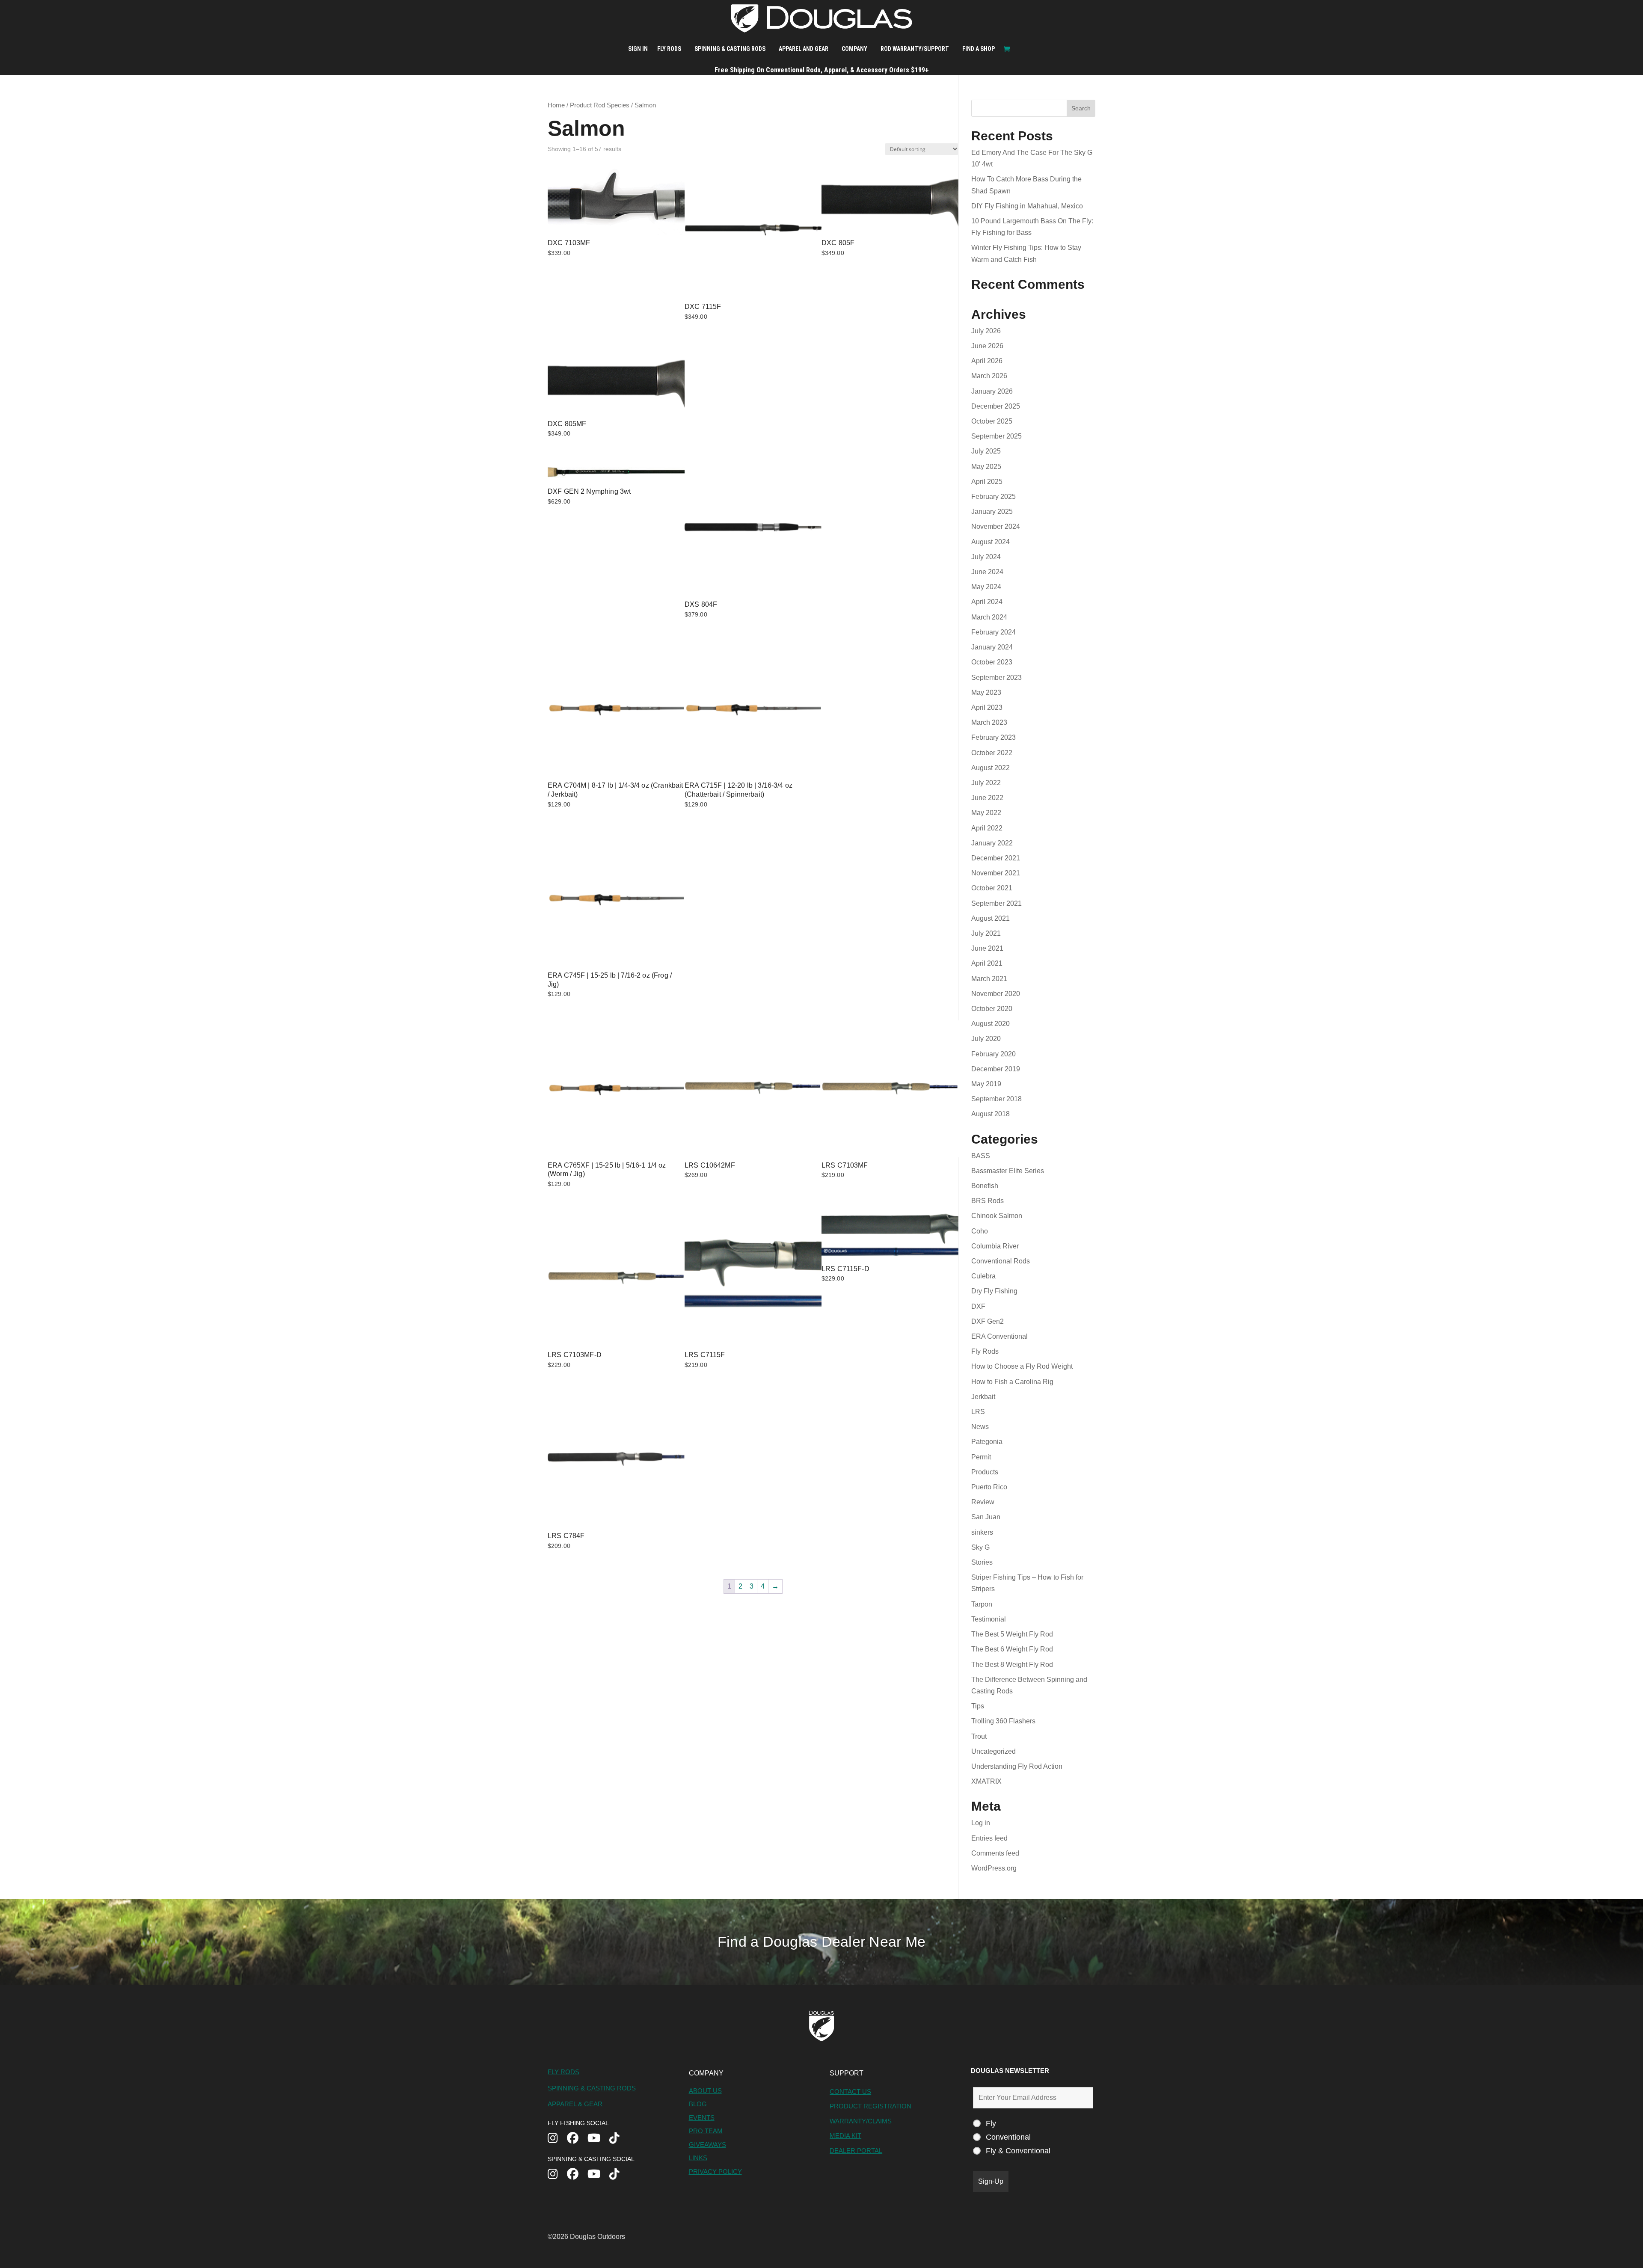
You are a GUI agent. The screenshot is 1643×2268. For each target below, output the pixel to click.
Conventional (1008, 2137)
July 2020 (986, 1039)
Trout (979, 1736)
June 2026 (987, 346)
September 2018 (996, 1099)
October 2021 (992, 888)
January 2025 (992, 511)
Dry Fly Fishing (994, 1291)
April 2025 (987, 482)
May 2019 (986, 1084)
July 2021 (986, 933)
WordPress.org (994, 1868)
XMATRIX (986, 1781)
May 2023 (986, 692)
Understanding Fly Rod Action (1017, 1766)
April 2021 (987, 963)
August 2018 (991, 1114)
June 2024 (987, 572)
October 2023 (992, 662)
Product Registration (870, 2106)
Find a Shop (979, 49)
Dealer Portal (856, 2151)
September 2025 (996, 436)
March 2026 (989, 376)
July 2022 (986, 783)
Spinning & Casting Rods (730, 49)
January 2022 (992, 843)
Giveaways (707, 2145)
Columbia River (995, 1246)
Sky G (980, 1547)
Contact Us (850, 2092)
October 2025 (992, 421)
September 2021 (996, 903)
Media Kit (845, 2136)
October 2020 (992, 1009)
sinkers (982, 1532)
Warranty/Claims (861, 2121)
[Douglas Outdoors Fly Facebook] (577, 2139)
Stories (982, 1562)
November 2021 (996, 873)
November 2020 (996, 994)
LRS (978, 1412)
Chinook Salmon (997, 1216)
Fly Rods (669, 49)
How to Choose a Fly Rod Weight (1022, 1366)
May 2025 (986, 467)
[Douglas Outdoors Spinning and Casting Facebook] (577, 2175)
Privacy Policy (715, 2172)
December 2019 (996, 1069)
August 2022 (991, 768)
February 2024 (994, 632)
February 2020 (994, 1054)
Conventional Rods (1001, 1261)
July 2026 (986, 331)
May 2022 (986, 813)
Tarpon (982, 1604)
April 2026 (987, 361)
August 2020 (991, 1024)
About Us (705, 2091)
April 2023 (987, 707)
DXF (978, 1306)
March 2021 (989, 979)
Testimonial (989, 1619)
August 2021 (991, 918)
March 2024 (989, 617)
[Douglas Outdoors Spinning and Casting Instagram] (557, 2175)
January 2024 (992, 647)
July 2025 (986, 451)
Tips (978, 1706)
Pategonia (987, 1442)
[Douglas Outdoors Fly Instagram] (557, 2139)
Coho (980, 1231)
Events (702, 2118)
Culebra (983, 1276)
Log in (981, 1823)
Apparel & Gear (575, 2104)
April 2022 (987, 828)
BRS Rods (988, 1201)
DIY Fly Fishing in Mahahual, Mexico (1027, 206)
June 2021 (987, 948)
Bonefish (985, 1186)
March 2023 (989, 722)
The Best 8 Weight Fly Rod (1012, 1665)
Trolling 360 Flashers (1003, 1721)
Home (556, 105)
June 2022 (987, 798)
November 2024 (996, 526)
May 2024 (986, 587)
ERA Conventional (999, 1336)
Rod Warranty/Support (915, 49)
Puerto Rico (989, 1487)
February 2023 (994, 737)
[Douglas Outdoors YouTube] (598, 2139)
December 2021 (996, 858)
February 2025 (994, 497)
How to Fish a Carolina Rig (1012, 1382)
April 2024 (987, 602)
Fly (991, 2123)
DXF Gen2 (988, 1321)
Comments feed (995, 1853)
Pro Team (706, 2131)
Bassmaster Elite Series (1008, 1171)
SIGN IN (638, 49)
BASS (981, 1156)
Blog (698, 2104)
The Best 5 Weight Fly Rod (1012, 1634)
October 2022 (992, 753)
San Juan (986, 1517)
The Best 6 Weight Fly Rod (1012, 1649)
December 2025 (996, 406)
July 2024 (986, 557)
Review (983, 1502)
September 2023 (996, 677)
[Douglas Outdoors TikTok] (619, 2139)
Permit (981, 1457)
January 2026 (992, 391)
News (980, 1427)
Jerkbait (983, 1397)
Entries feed (989, 1838)
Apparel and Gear (804, 49)
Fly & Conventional (1018, 2151)
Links (698, 2158)
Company (854, 49)
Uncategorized (994, 1751)
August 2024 (991, 542)
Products (985, 1472)
